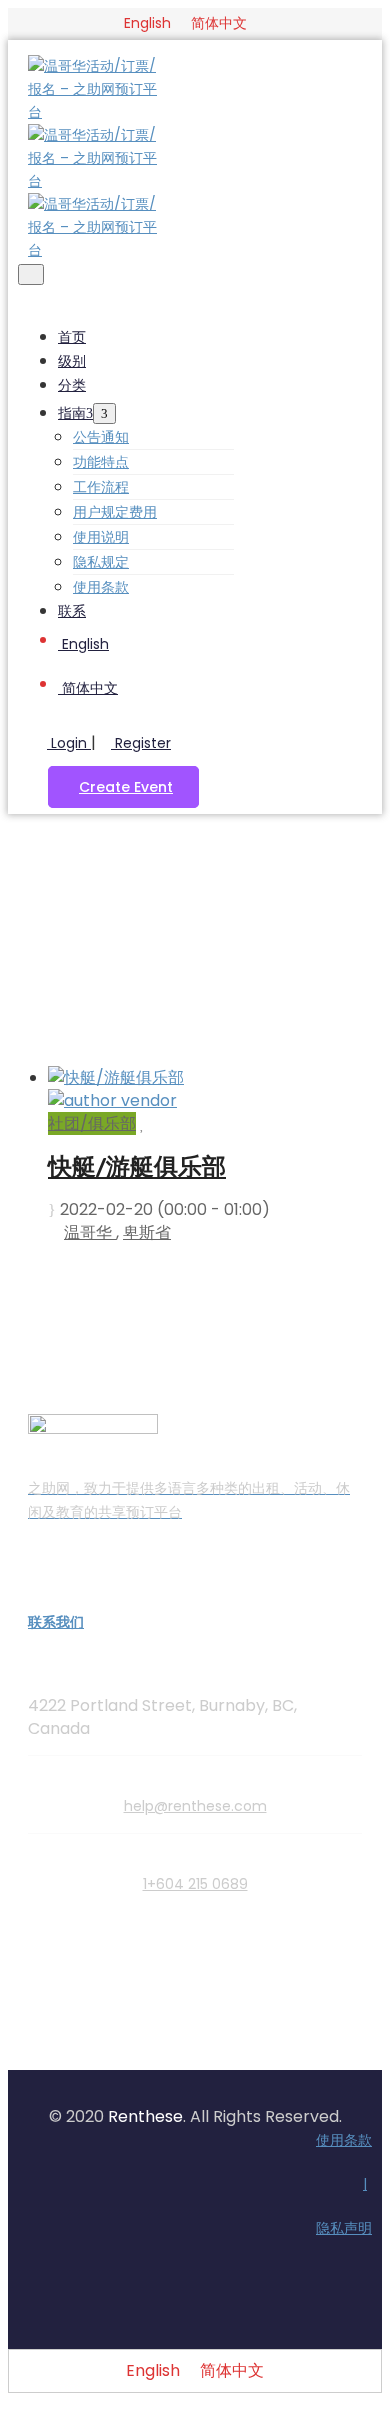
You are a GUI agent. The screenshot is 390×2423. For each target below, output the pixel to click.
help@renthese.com (195, 1806)
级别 (72, 361)
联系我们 (56, 1622)
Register (141, 743)
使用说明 (101, 537)
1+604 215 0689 (195, 1884)
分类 (72, 385)
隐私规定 (101, 562)
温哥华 (90, 1232)
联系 (72, 611)
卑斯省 (147, 1232)
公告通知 (101, 437)
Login (69, 743)
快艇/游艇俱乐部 (137, 1166)
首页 (72, 337)
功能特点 (101, 462)
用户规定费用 (115, 512)
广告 (215, 932)
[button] (123, 787)
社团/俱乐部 (92, 1123)
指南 (72, 413)
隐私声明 (344, 2228)
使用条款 (101, 587)
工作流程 (101, 487)
